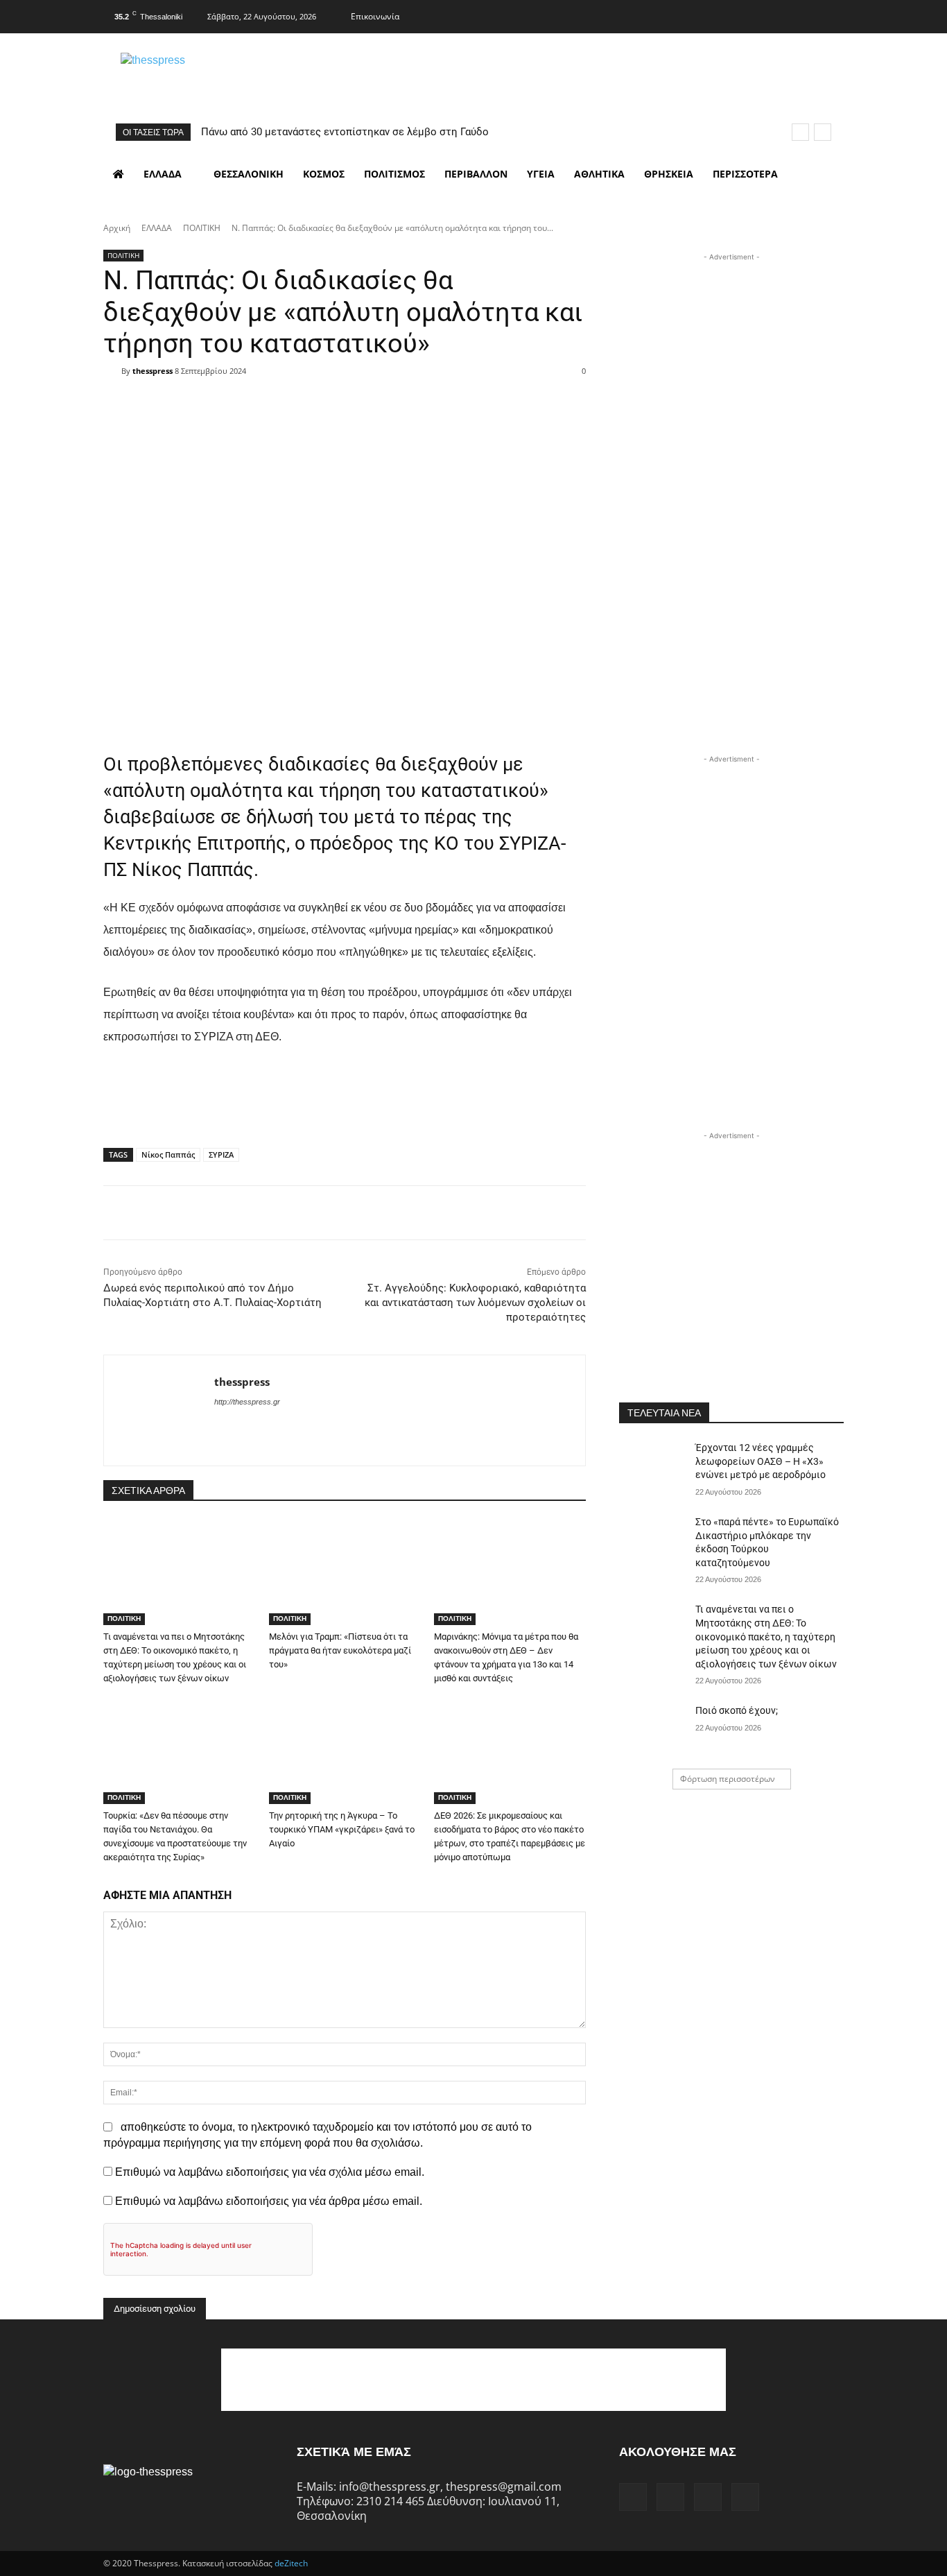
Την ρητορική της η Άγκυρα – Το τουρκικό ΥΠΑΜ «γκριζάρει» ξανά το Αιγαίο (342, 1829)
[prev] (800, 132)
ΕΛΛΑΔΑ (157, 228)
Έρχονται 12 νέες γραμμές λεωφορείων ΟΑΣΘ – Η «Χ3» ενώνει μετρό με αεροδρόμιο (761, 1461)
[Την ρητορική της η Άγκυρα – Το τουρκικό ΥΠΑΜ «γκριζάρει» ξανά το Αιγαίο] (345, 1751)
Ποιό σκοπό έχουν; (737, 1710)
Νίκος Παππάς (168, 1154)
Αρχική (117, 228)
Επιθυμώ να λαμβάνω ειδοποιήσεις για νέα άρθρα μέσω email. (269, 2201)
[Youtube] (832, 15)
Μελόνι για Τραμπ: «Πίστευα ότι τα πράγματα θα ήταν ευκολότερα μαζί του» (340, 1650)
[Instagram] (777, 15)
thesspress (153, 371)
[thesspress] (225, 77)
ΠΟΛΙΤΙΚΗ (202, 228)
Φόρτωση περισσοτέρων (728, 1779)
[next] (823, 132)
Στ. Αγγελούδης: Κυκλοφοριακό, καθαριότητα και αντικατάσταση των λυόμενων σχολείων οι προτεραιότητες (475, 1303)
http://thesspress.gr (247, 1402)
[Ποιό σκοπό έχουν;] (653, 1728)
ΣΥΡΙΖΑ (221, 1154)
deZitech (291, 2563)
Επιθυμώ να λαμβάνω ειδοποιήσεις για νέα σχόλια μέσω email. (270, 2172)
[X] (805, 15)
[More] (433, 395)
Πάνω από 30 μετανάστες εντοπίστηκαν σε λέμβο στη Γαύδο (345, 132)
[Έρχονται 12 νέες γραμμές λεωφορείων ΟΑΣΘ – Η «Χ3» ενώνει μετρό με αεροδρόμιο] (653, 1465)
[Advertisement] (731, 351)
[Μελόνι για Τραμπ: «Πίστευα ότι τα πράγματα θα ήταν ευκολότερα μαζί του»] (345, 1572)
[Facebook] (750, 15)
